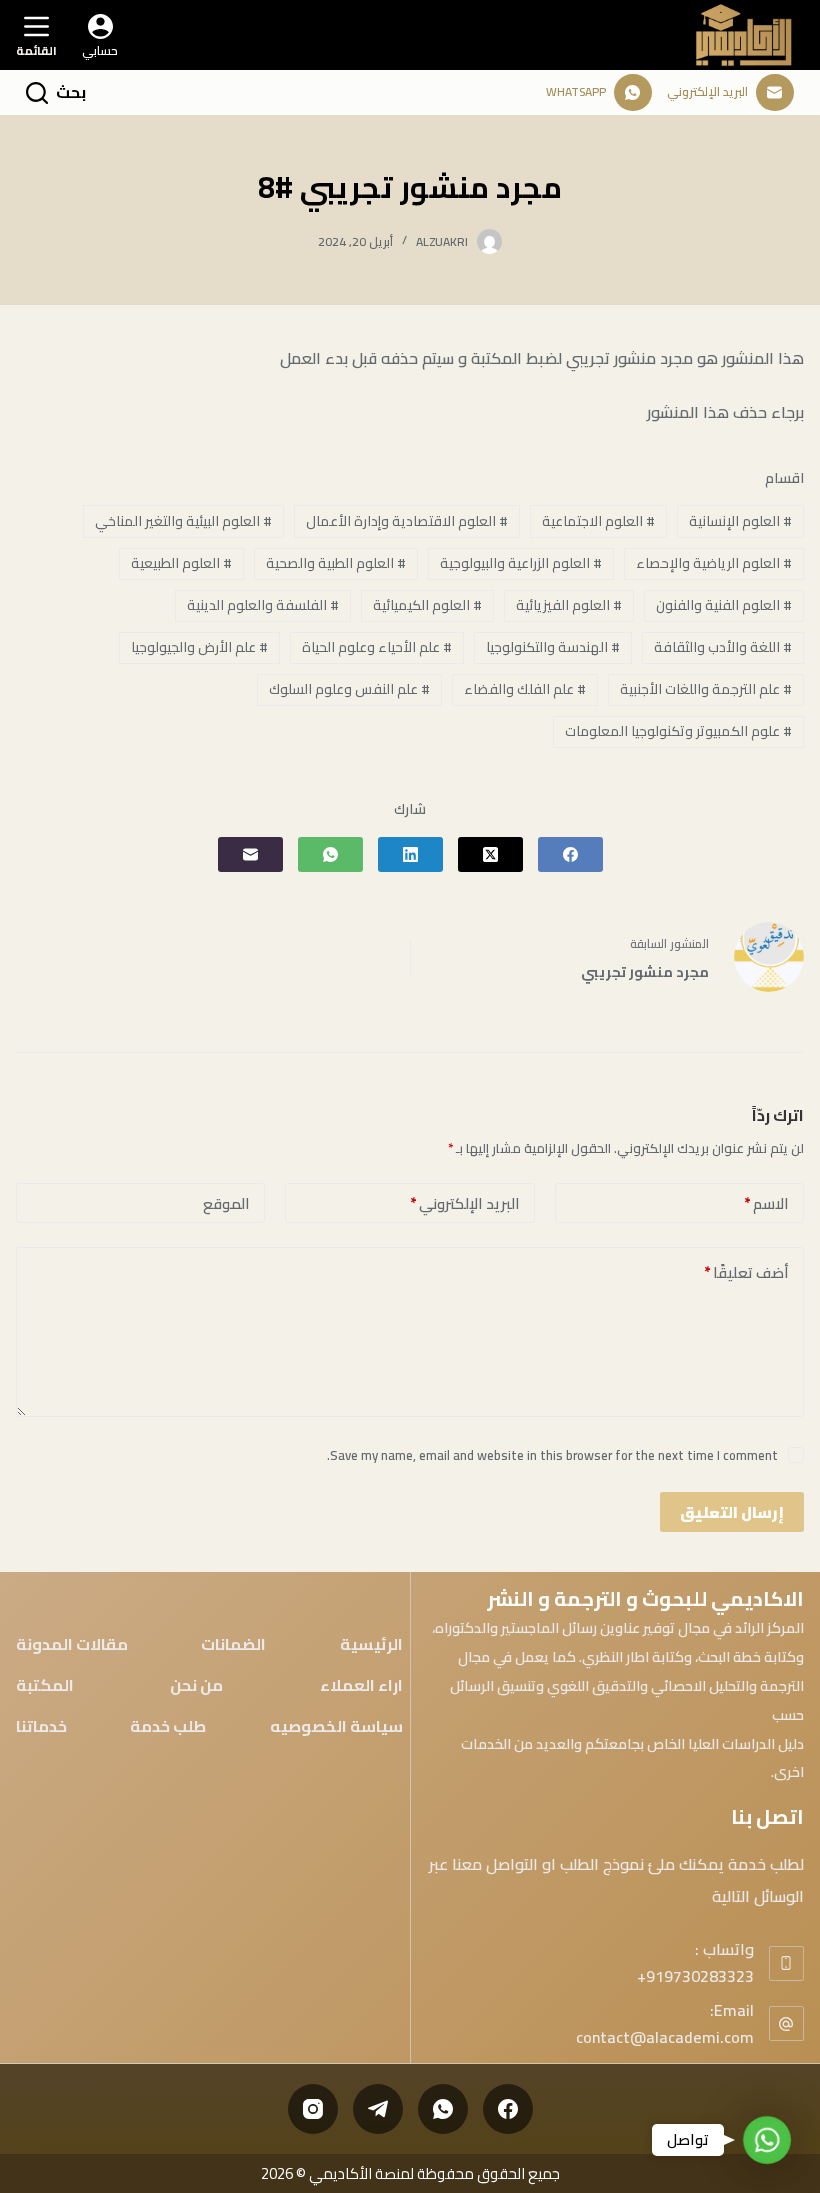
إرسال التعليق (732, 1512)
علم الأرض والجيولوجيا (199, 647)
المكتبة (45, 1686)
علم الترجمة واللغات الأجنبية (706, 689)
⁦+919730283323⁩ (695, 1976)
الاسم (766, 1203)
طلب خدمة (168, 1727)
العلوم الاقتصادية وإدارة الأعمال (407, 521)
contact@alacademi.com (665, 2037)
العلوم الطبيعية (181, 563)
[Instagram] (313, 2109)
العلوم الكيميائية (427, 605)
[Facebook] (570, 854)
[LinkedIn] (410, 854)
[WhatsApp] (330, 854)
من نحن (196, 1686)
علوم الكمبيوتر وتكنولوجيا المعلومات (678, 731)
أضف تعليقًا (746, 1272)
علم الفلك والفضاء (525, 689)
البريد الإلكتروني (465, 1203)
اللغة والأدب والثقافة (723, 647)
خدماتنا (41, 1727)
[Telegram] (378, 2109)
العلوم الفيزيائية (569, 605)
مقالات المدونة (72, 1645)
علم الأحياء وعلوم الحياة (377, 647)
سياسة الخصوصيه (336, 1727)
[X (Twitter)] (490, 854)
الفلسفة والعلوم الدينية (263, 605)
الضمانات (233, 1645)
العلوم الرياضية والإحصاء (714, 563)
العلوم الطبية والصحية (336, 563)
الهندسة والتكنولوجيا (553, 647)
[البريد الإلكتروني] (250, 854)
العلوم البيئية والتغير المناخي (183, 521)
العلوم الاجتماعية (598, 521)
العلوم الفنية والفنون (724, 605)
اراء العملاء (361, 1686)
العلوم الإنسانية (740, 521)
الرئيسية (371, 1645)
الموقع (226, 1203)
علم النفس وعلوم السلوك (349, 689)
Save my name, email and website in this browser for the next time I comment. (552, 1455)
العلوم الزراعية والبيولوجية (521, 563)
